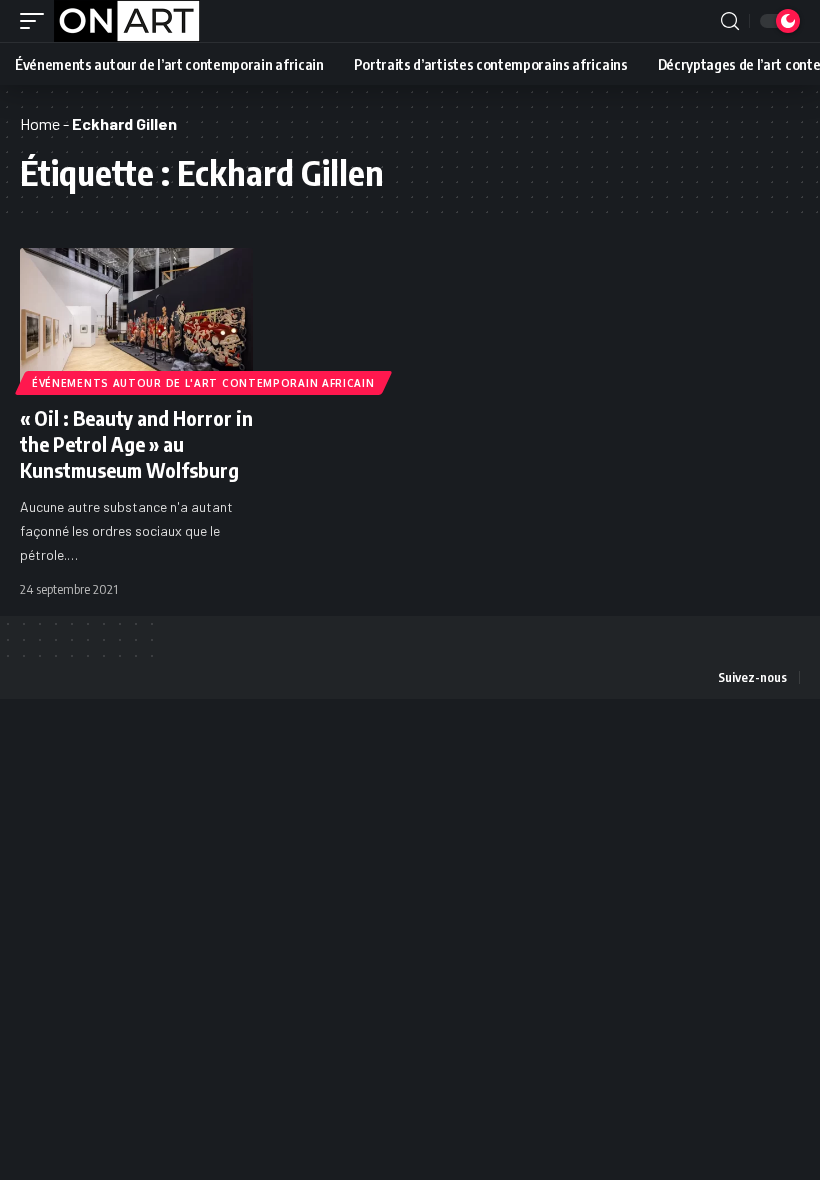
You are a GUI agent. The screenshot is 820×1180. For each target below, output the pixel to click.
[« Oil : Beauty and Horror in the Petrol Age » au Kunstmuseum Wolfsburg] (136, 318)
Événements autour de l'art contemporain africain (203, 383)
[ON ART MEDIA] (127, 21)
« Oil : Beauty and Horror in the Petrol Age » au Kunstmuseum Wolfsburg (136, 443)
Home (40, 123)
